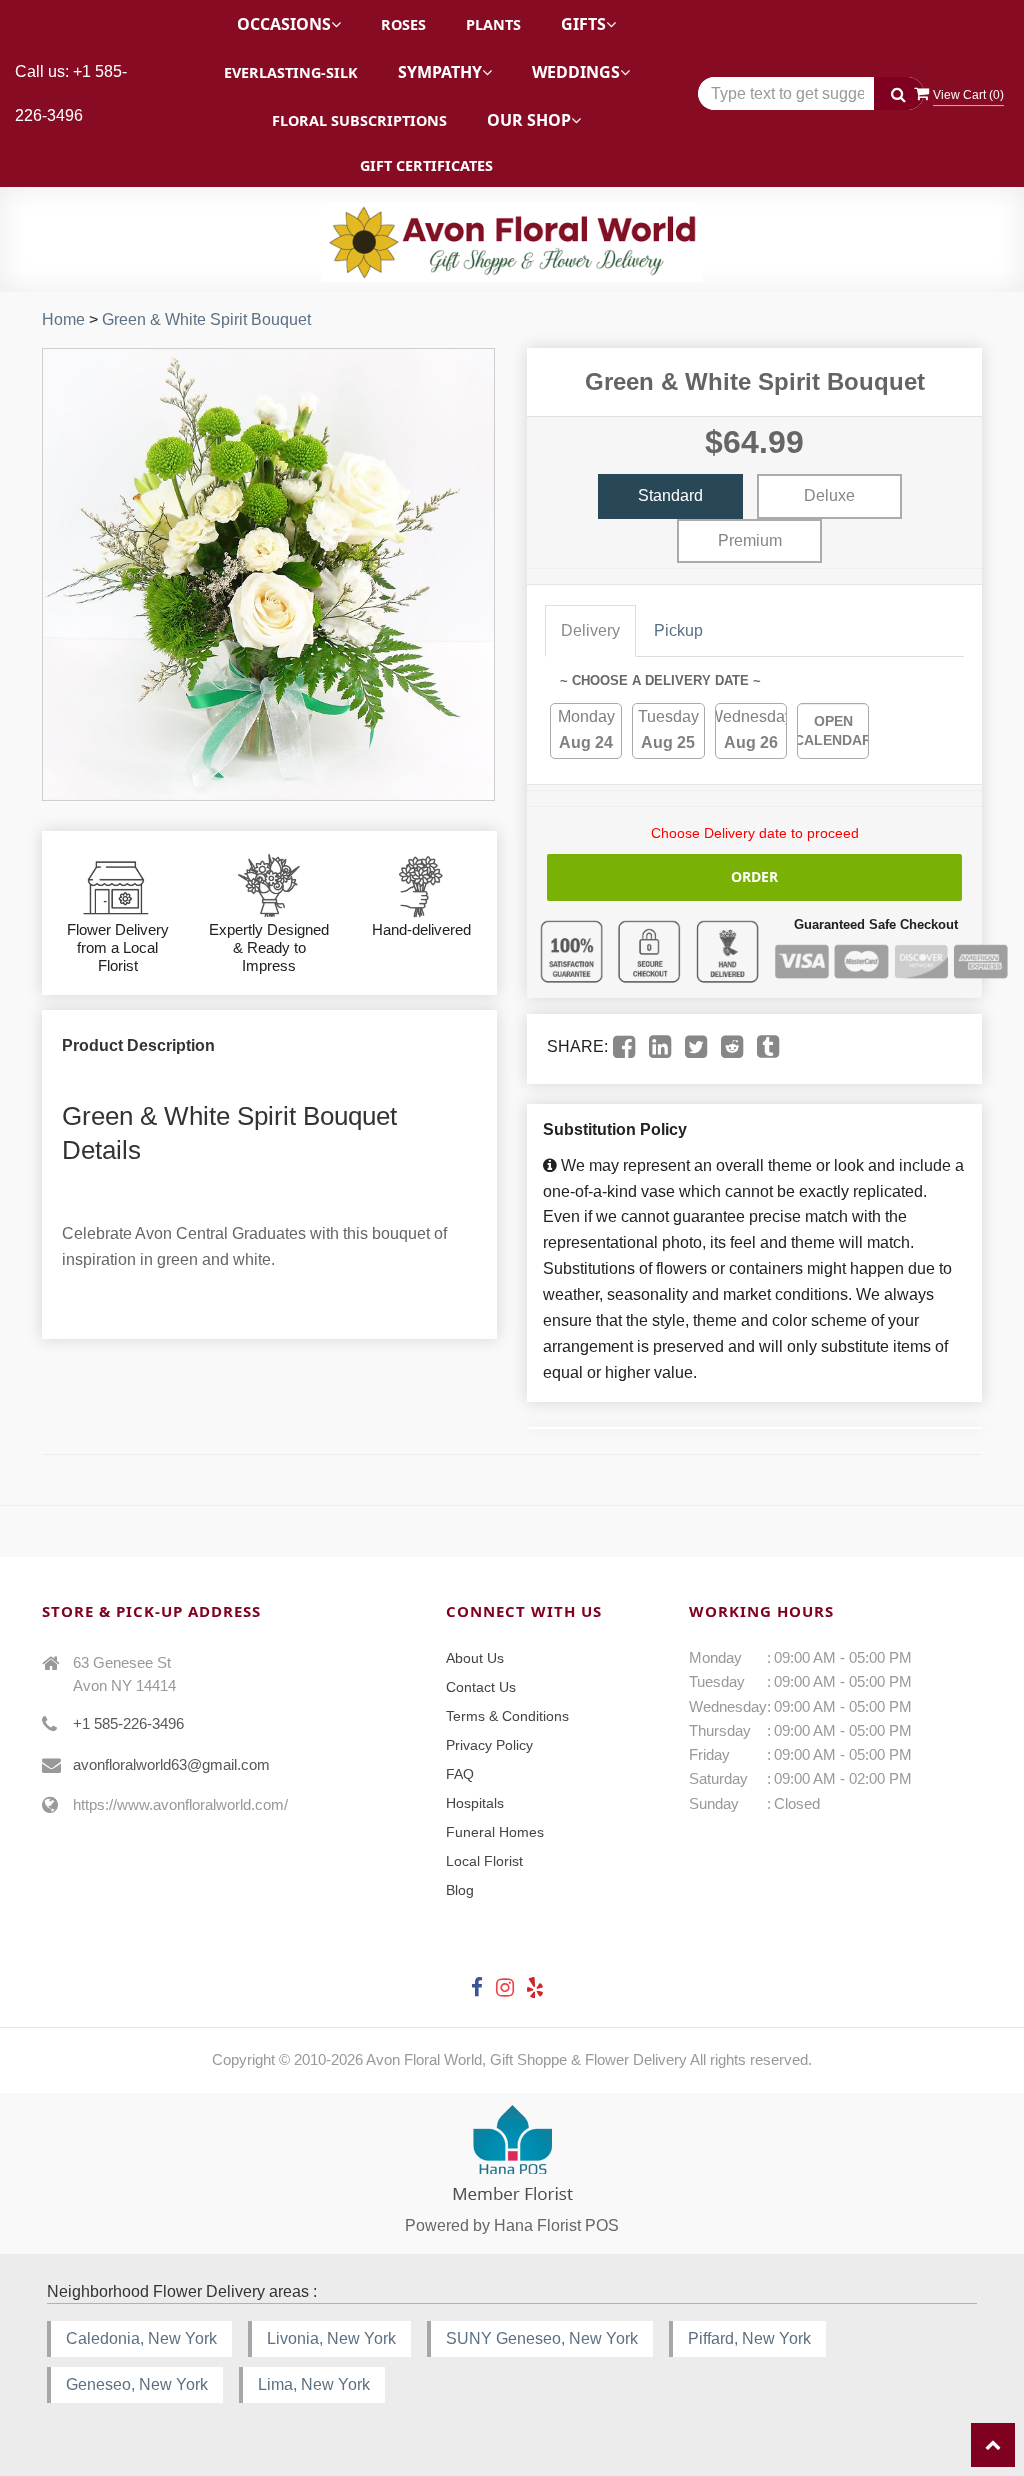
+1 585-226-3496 (128, 1723)
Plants (493, 24)
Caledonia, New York (141, 2338)
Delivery (590, 630)
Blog (460, 1890)
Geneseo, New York (137, 2384)
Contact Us (481, 1687)
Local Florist (484, 1861)
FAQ (460, 1774)
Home (63, 319)
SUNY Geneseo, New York (542, 2338)
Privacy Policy (489, 1745)
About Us (475, 1658)
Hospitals (475, 1803)
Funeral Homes (495, 1832)
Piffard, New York (749, 2338)
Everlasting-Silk (291, 72)
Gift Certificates (426, 165)
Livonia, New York (331, 2338)
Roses (403, 24)
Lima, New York (314, 2384)
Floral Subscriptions (359, 120)
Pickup (678, 630)
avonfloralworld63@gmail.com (171, 1764)
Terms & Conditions (507, 1716)
